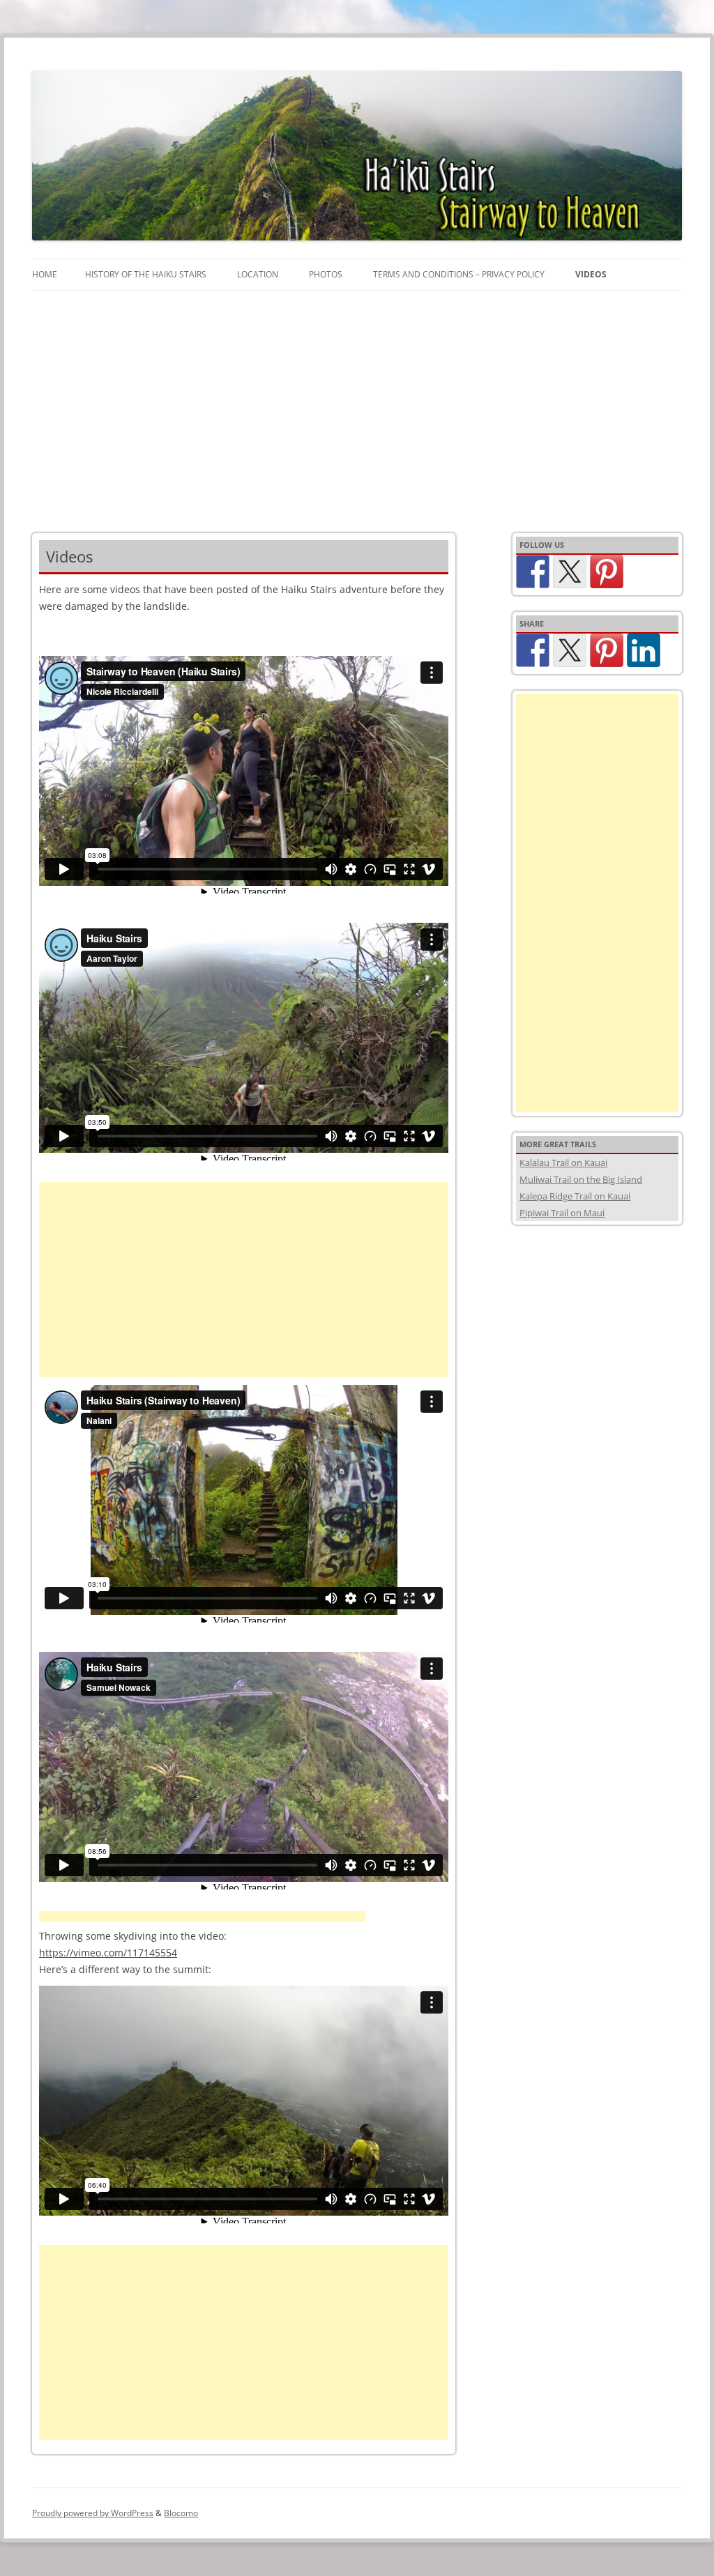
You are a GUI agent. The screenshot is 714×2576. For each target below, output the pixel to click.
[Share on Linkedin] (644, 650)
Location (258, 274)
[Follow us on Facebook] (533, 572)
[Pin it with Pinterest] (607, 650)
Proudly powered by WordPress (93, 2513)
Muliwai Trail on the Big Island (581, 1179)
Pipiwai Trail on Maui (562, 1213)
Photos (326, 274)
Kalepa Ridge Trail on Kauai (575, 1196)
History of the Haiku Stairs (146, 274)
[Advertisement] (357, 395)
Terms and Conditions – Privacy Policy (459, 274)
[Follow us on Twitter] (570, 572)
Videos (591, 274)
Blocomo (181, 2513)
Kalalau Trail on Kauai (563, 1163)
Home (45, 274)
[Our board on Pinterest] (607, 572)
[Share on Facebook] (533, 650)
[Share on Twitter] (570, 650)
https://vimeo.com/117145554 (108, 1953)
